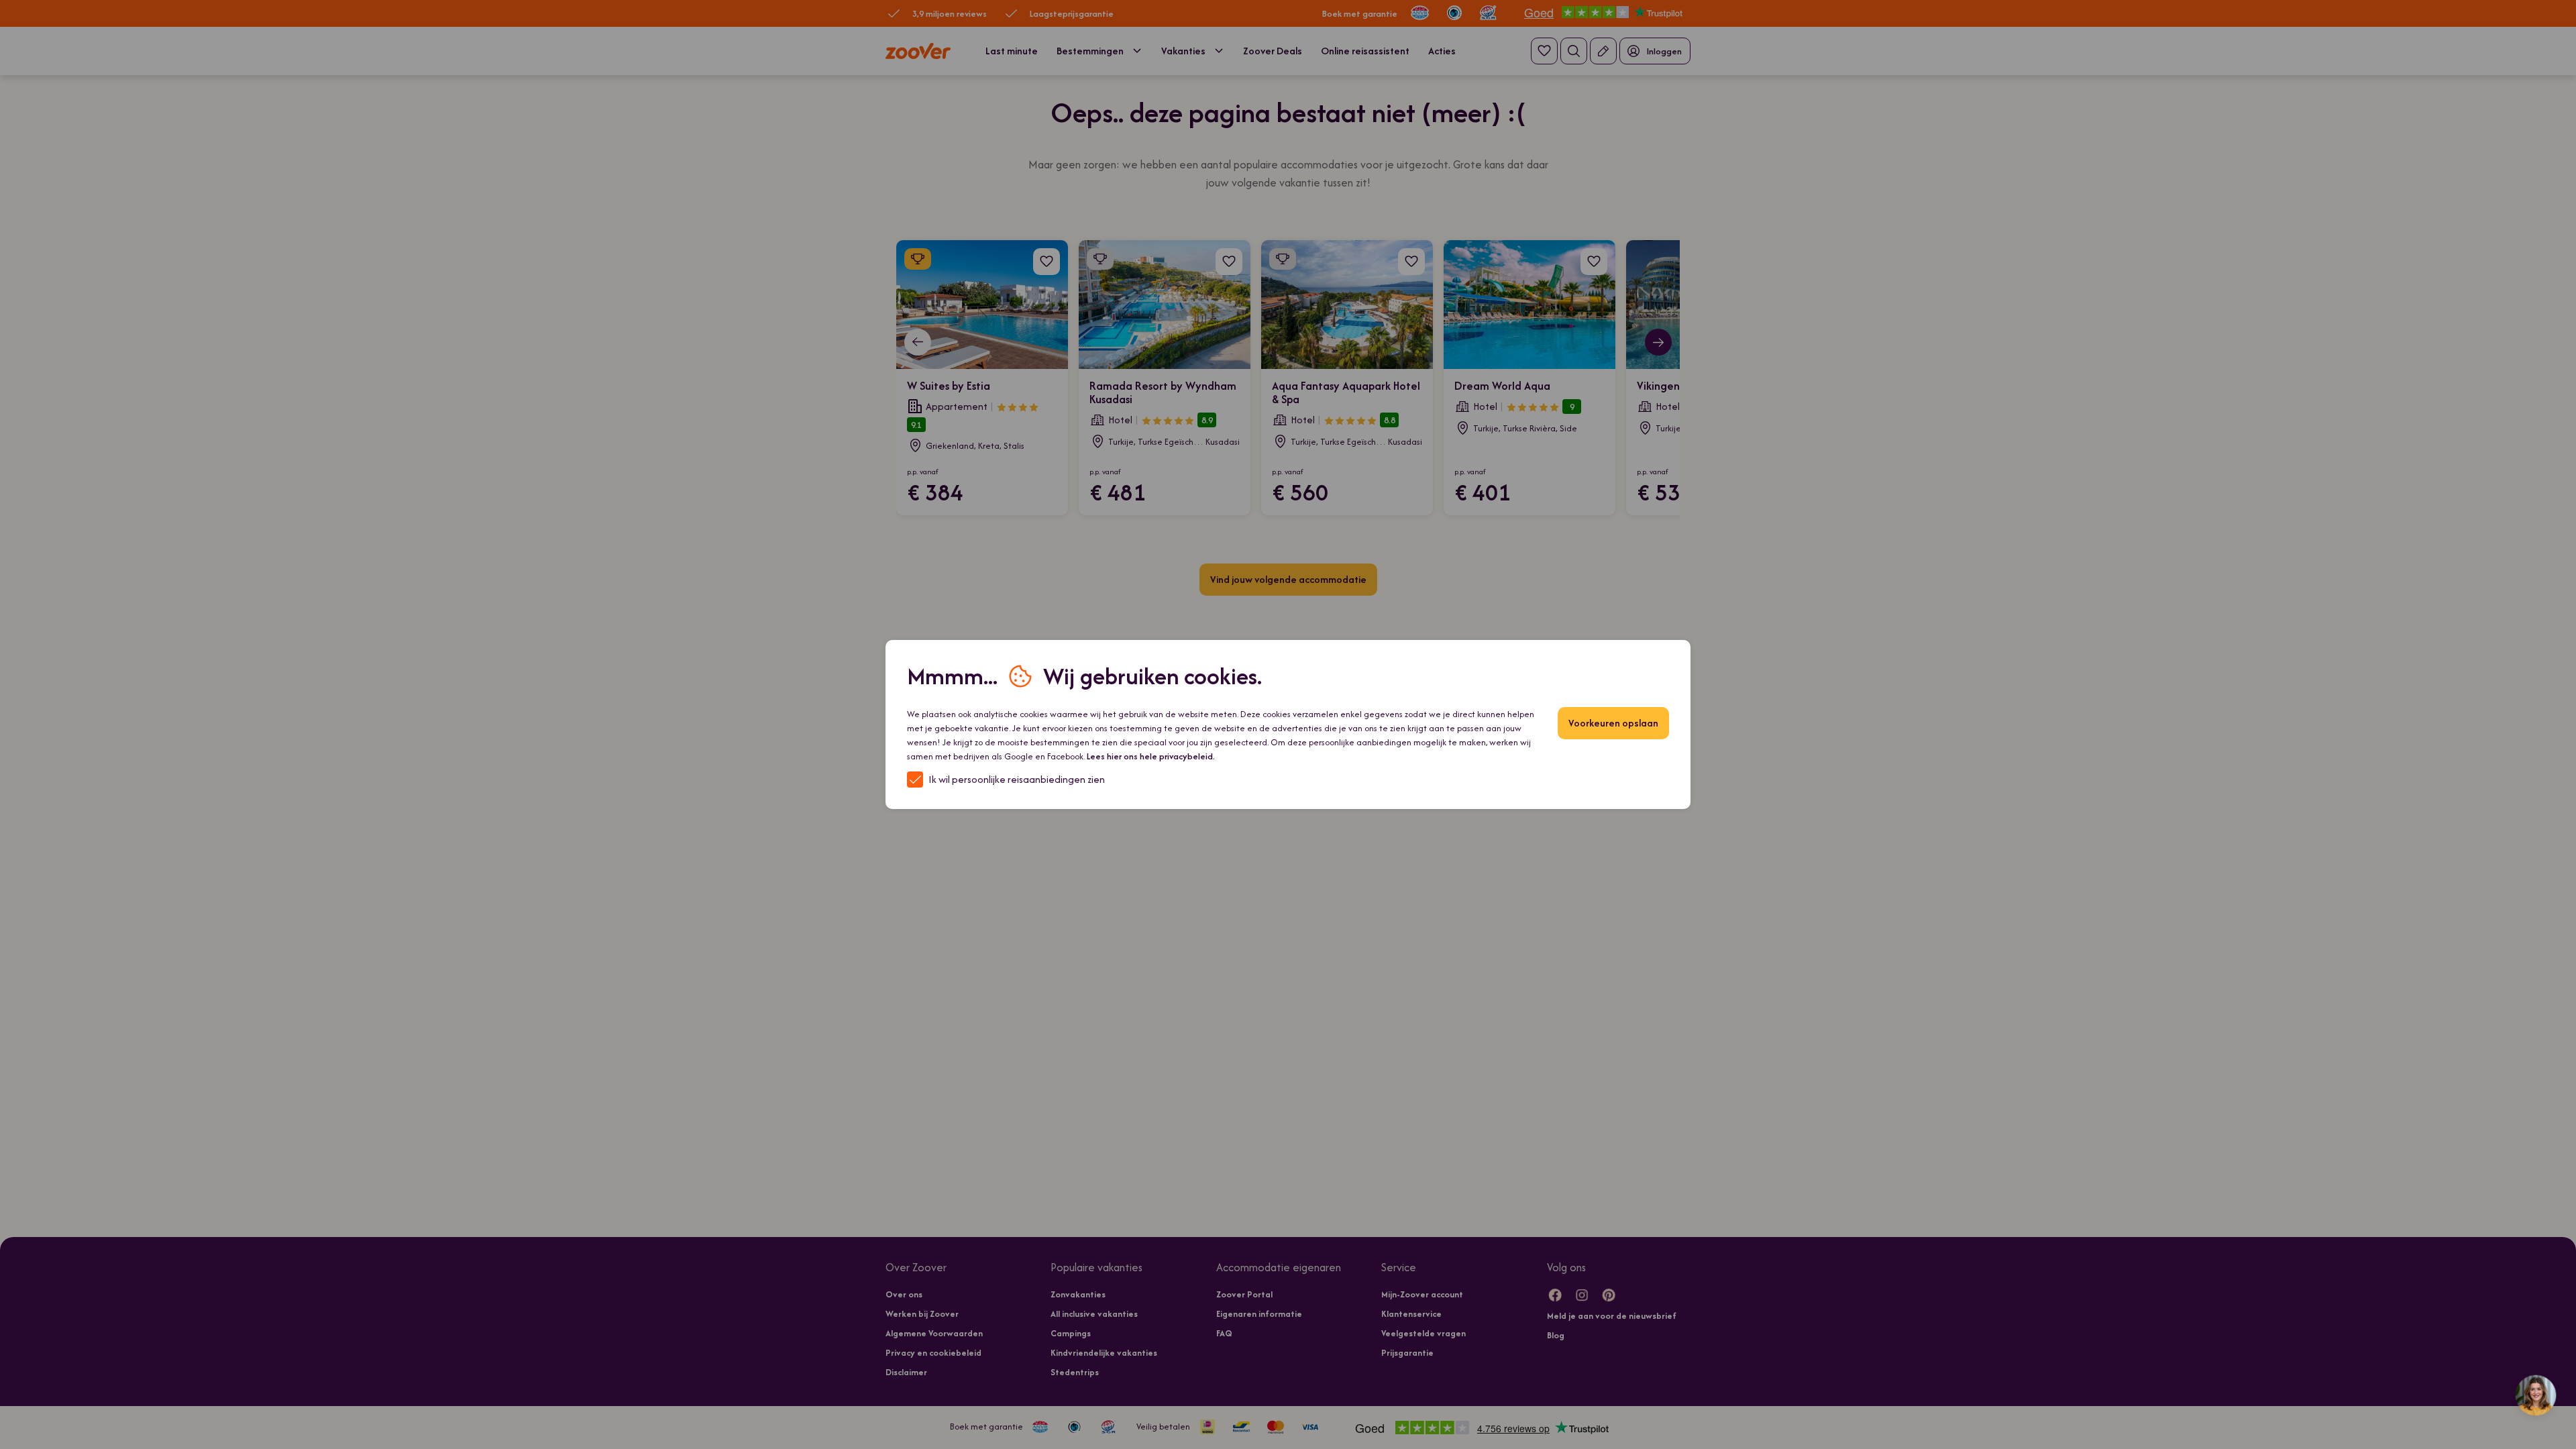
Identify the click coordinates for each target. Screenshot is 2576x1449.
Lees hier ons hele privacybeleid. (1151, 756)
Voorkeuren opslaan (1613, 723)
